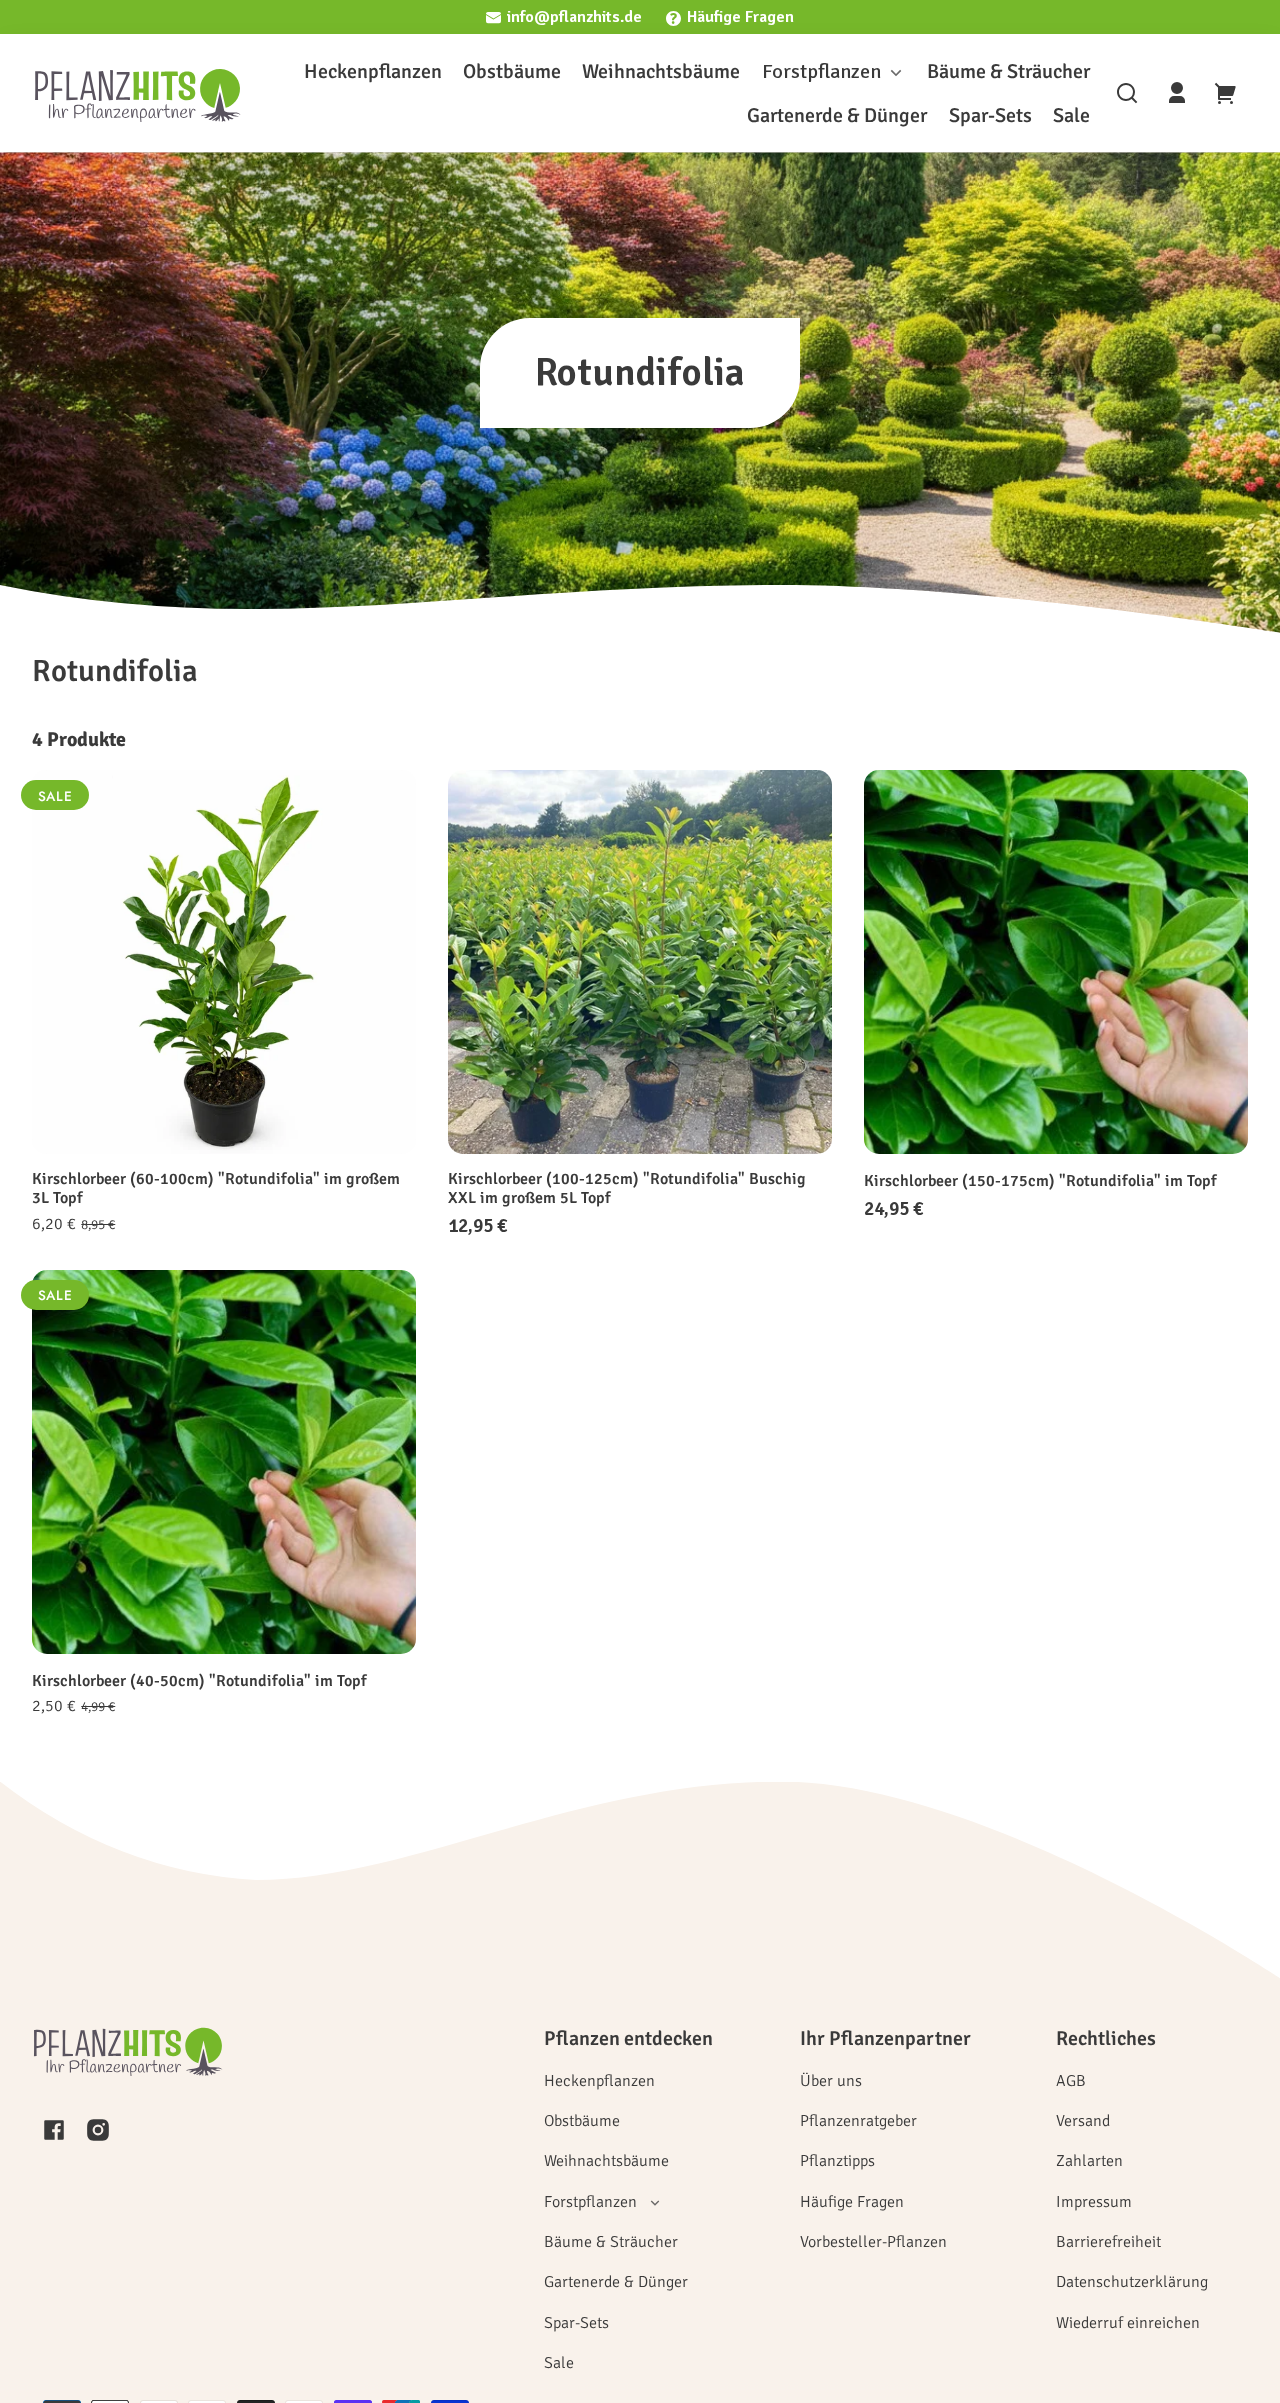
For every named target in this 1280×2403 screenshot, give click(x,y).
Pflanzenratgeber (858, 2121)
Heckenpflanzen (599, 2081)
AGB (1071, 2081)
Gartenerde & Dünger (616, 2282)
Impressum (1094, 2202)
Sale (559, 2363)
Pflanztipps (837, 2161)
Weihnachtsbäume (606, 2161)
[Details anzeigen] (224, 962)
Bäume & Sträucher (611, 2242)
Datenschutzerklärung (1132, 2282)
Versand (1083, 2121)
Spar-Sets (576, 2323)
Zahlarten (1089, 2161)
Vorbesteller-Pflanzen (873, 2242)
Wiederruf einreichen (1128, 2323)
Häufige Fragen (740, 17)
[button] (1127, 93)
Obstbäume (582, 2121)
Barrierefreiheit (1108, 2242)
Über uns (831, 2081)
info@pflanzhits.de (574, 17)
